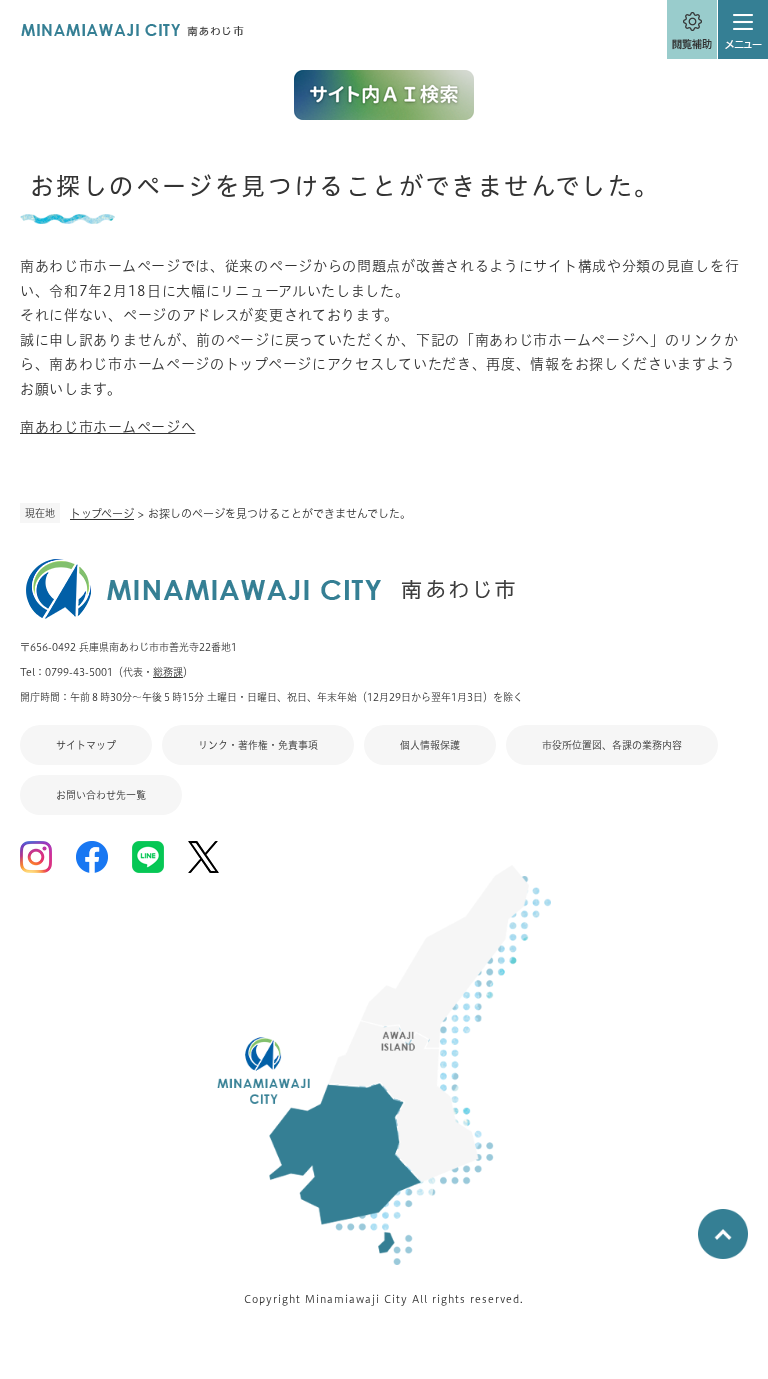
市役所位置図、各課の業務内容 (612, 745)
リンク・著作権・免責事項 (258, 745)
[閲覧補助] (692, 30)
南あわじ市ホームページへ (107, 427)
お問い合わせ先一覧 (101, 795)
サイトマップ (86, 745)
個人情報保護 (430, 745)
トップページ (102, 513)
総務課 (168, 672)
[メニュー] (743, 30)
